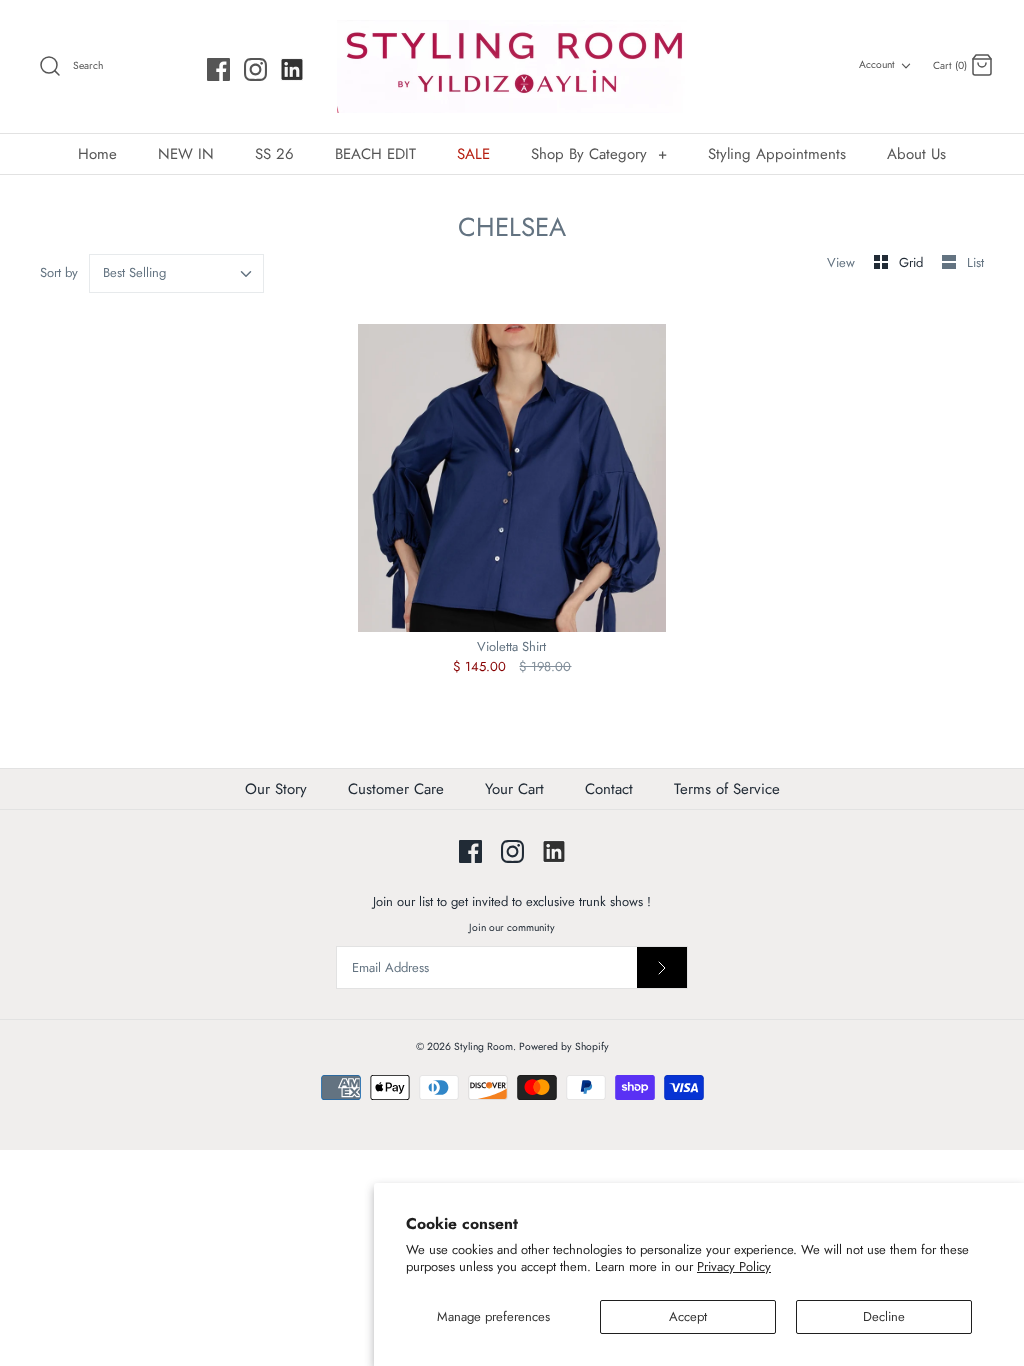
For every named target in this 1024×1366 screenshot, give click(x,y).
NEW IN (186, 154)
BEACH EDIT (375, 154)
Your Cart (514, 789)
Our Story (276, 789)
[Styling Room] (512, 66)
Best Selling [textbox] (134, 273)
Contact (609, 789)
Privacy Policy (734, 1266)
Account (877, 64)
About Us (916, 154)
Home (97, 154)
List (975, 262)
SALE (473, 154)
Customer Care (396, 789)
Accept (688, 1316)
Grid (913, 262)
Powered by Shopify (564, 1046)
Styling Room (483, 1046)
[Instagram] (255, 69)
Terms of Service (727, 789)
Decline (884, 1316)
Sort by (59, 272)
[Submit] (662, 967)
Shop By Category (599, 154)
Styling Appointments (777, 154)
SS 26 (274, 154)
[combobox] (177, 273)
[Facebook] (218, 69)
